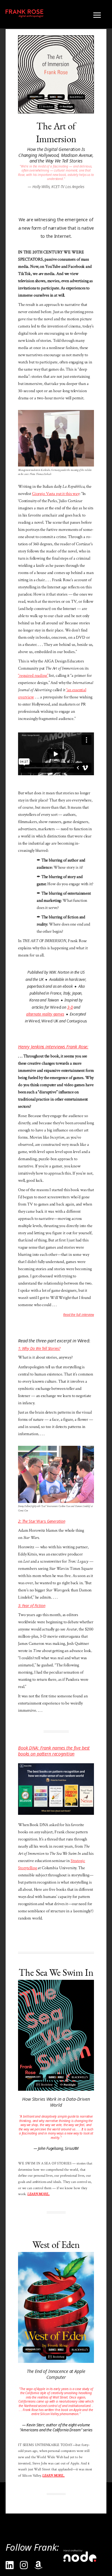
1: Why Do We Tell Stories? (39, 1348)
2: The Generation (42, 1521)
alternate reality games (45, 1014)
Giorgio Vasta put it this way (56, 494)
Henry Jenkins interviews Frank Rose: (53, 1046)
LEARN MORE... (38, 2194)
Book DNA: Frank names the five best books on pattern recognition (54, 1751)
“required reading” (33, 675)
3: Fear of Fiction (32, 1606)
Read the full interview (79, 1315)
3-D (70, 1007)
